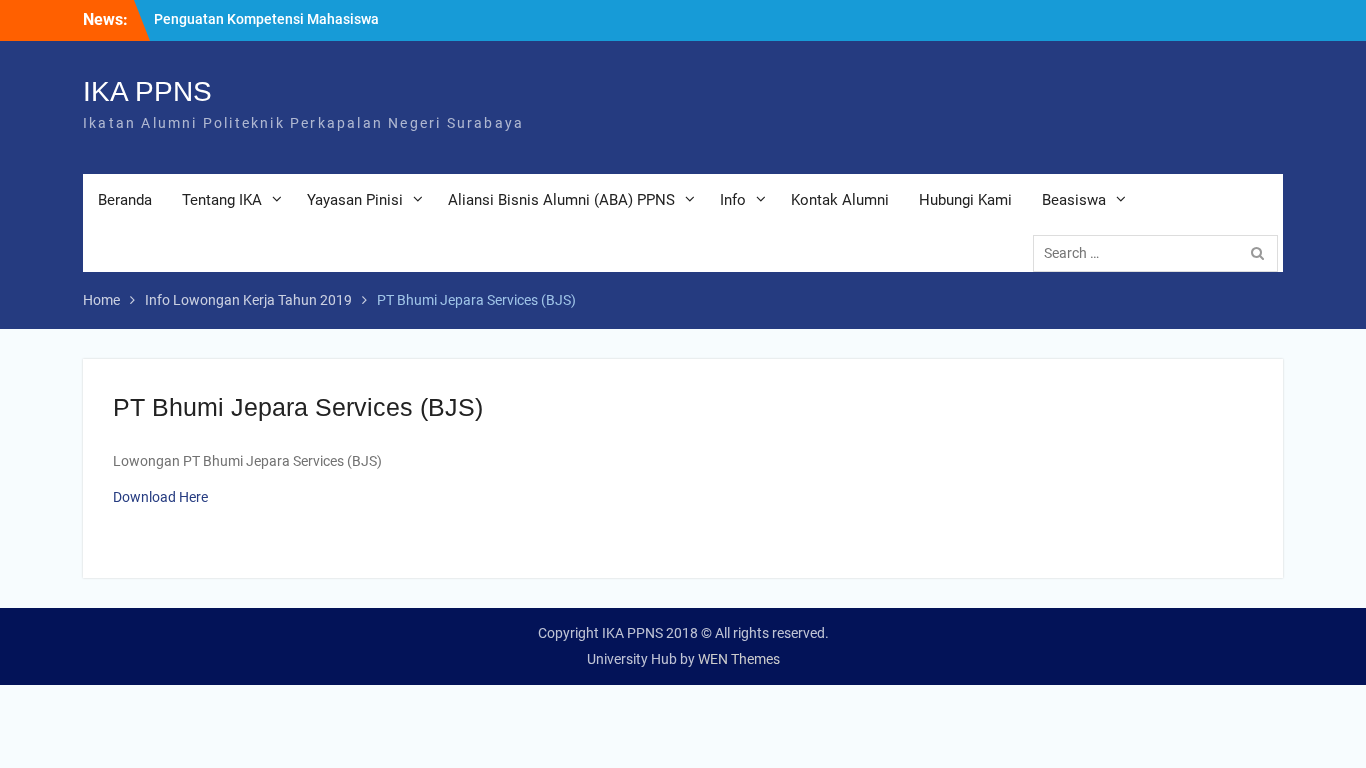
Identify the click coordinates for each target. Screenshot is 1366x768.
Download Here (160, 497)
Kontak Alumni (840, 200)
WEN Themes (739, 659)
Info (733, 200)
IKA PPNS (147, 91)
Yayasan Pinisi (355, 200)
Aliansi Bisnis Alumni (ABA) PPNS (561, 200)
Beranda (125, 200)
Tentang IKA (222, 200)
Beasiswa (1074, 200)
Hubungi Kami (965, 200)
